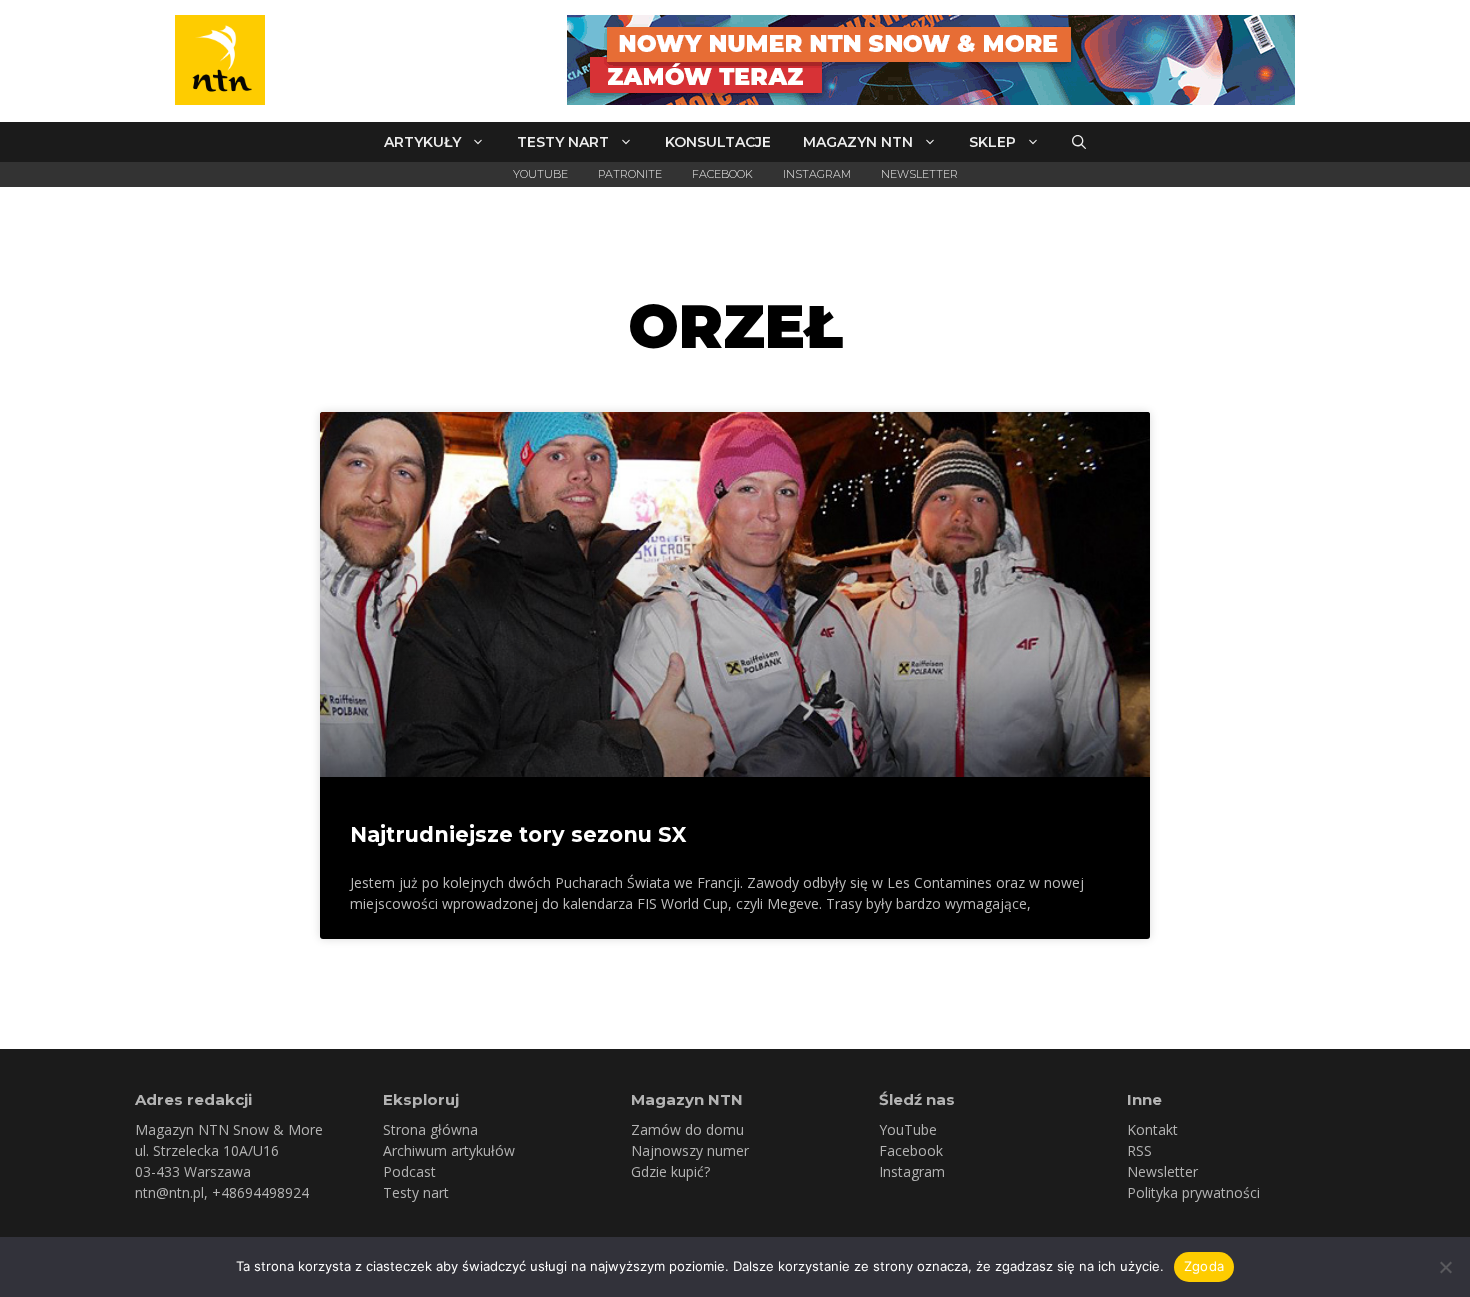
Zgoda (1204, 1266)
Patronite (630, 174)
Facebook (722, 174)
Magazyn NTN (858, 142)
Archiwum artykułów (449, 1150)
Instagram (817, 174)
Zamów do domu (687, 1129)
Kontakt (1152, 1129)
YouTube (540, 174)
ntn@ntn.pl (169, 1192)
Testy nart (563, 142)
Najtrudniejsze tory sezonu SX (518, 834)
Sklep (992, 142)
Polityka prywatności (1193, 1192)
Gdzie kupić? (670, 1171)
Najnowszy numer (690, 1150)
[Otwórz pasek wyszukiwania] (1079, 142)
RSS (1139, 1150)
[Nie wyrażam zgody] (1445, 1267)
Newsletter (919, 174)
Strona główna (430, 1129)
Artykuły (422, 142)
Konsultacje (718, 142)
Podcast (409, 1171)
